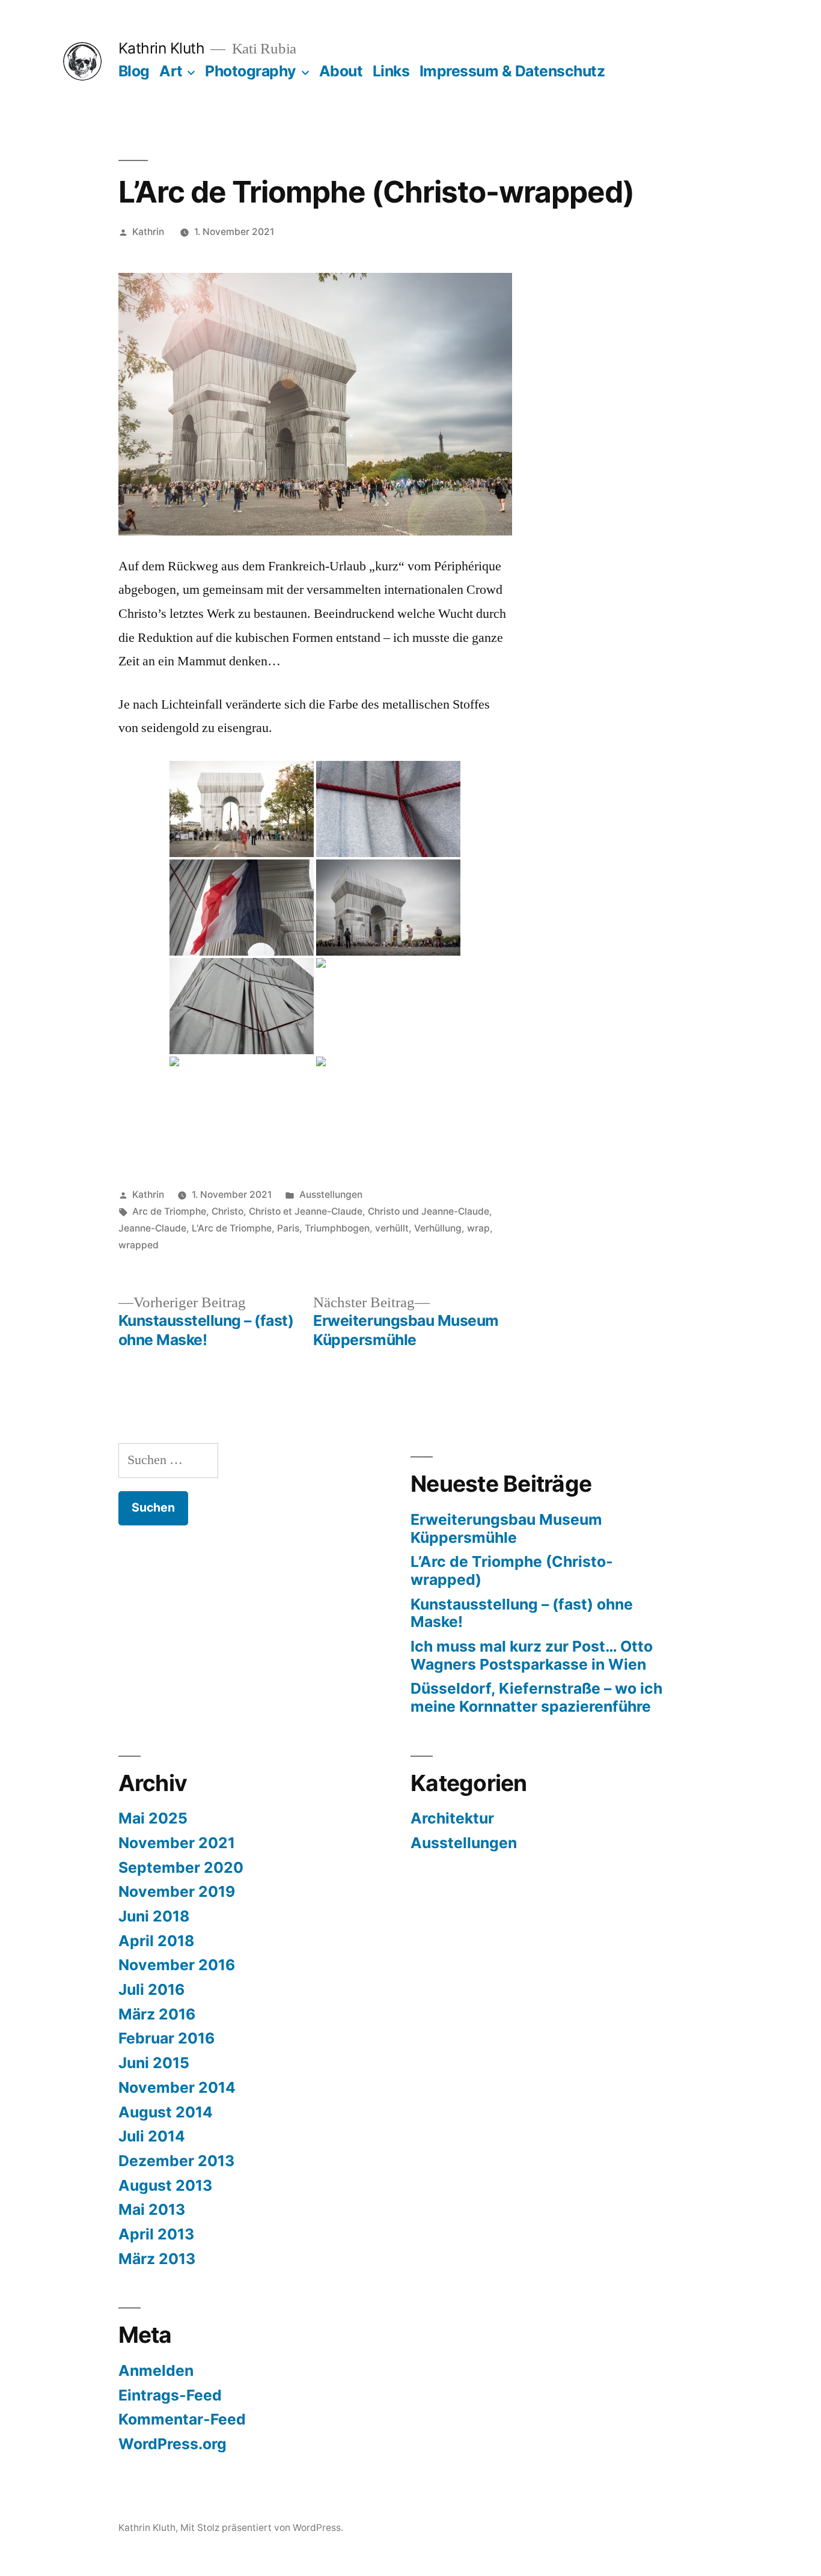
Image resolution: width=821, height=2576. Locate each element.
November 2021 (177, 1843)
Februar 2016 (166, 2038)
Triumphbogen (337, 1228)
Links (391, 71)
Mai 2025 (153, 1818)
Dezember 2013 (176, 2161)
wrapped (139, 1245)
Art (171, 71)
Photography (251, 71)
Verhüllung (438, 1228)
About (341, 71)
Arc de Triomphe (169, 1211)
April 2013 (156, 2234)
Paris (288, 1228)
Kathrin (148, 232)
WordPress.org (172, 2444)
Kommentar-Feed (182, 2419)
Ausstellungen (331, 1195)
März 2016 (157, 2014)
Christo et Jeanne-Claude (306, 1211)
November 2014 (177, 2087)
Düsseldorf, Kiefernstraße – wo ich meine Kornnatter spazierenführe (536, 1697)
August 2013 (165, 2185)
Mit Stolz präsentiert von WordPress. (262, 2528)
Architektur (452, 1818)
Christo (227, 1211)
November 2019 (177, 1891)
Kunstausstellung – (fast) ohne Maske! (522, 1613)
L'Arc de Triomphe (232, 1228)
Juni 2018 (154, 1916)
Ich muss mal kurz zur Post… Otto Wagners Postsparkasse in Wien (532, 1655)
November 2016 (177, 1965)
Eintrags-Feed (170, 2395)
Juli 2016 (151, 1989)
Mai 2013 (152, 2209)
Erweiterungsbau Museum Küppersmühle (506, 1528)
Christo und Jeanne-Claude (429, 1211)
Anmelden (156, 2370)
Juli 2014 (152, 2136)
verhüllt (392, 1228)
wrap (478, 1228)
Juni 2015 (154, 2063)
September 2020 (181, 1867)
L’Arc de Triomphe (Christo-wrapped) (512, 1570)
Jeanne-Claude (152, 1228)
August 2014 (166, 2112)
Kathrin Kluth (162, 48)
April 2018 (156, 1941)
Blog (134, 71)
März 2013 (157, 2259)
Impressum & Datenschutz (512, 71)
